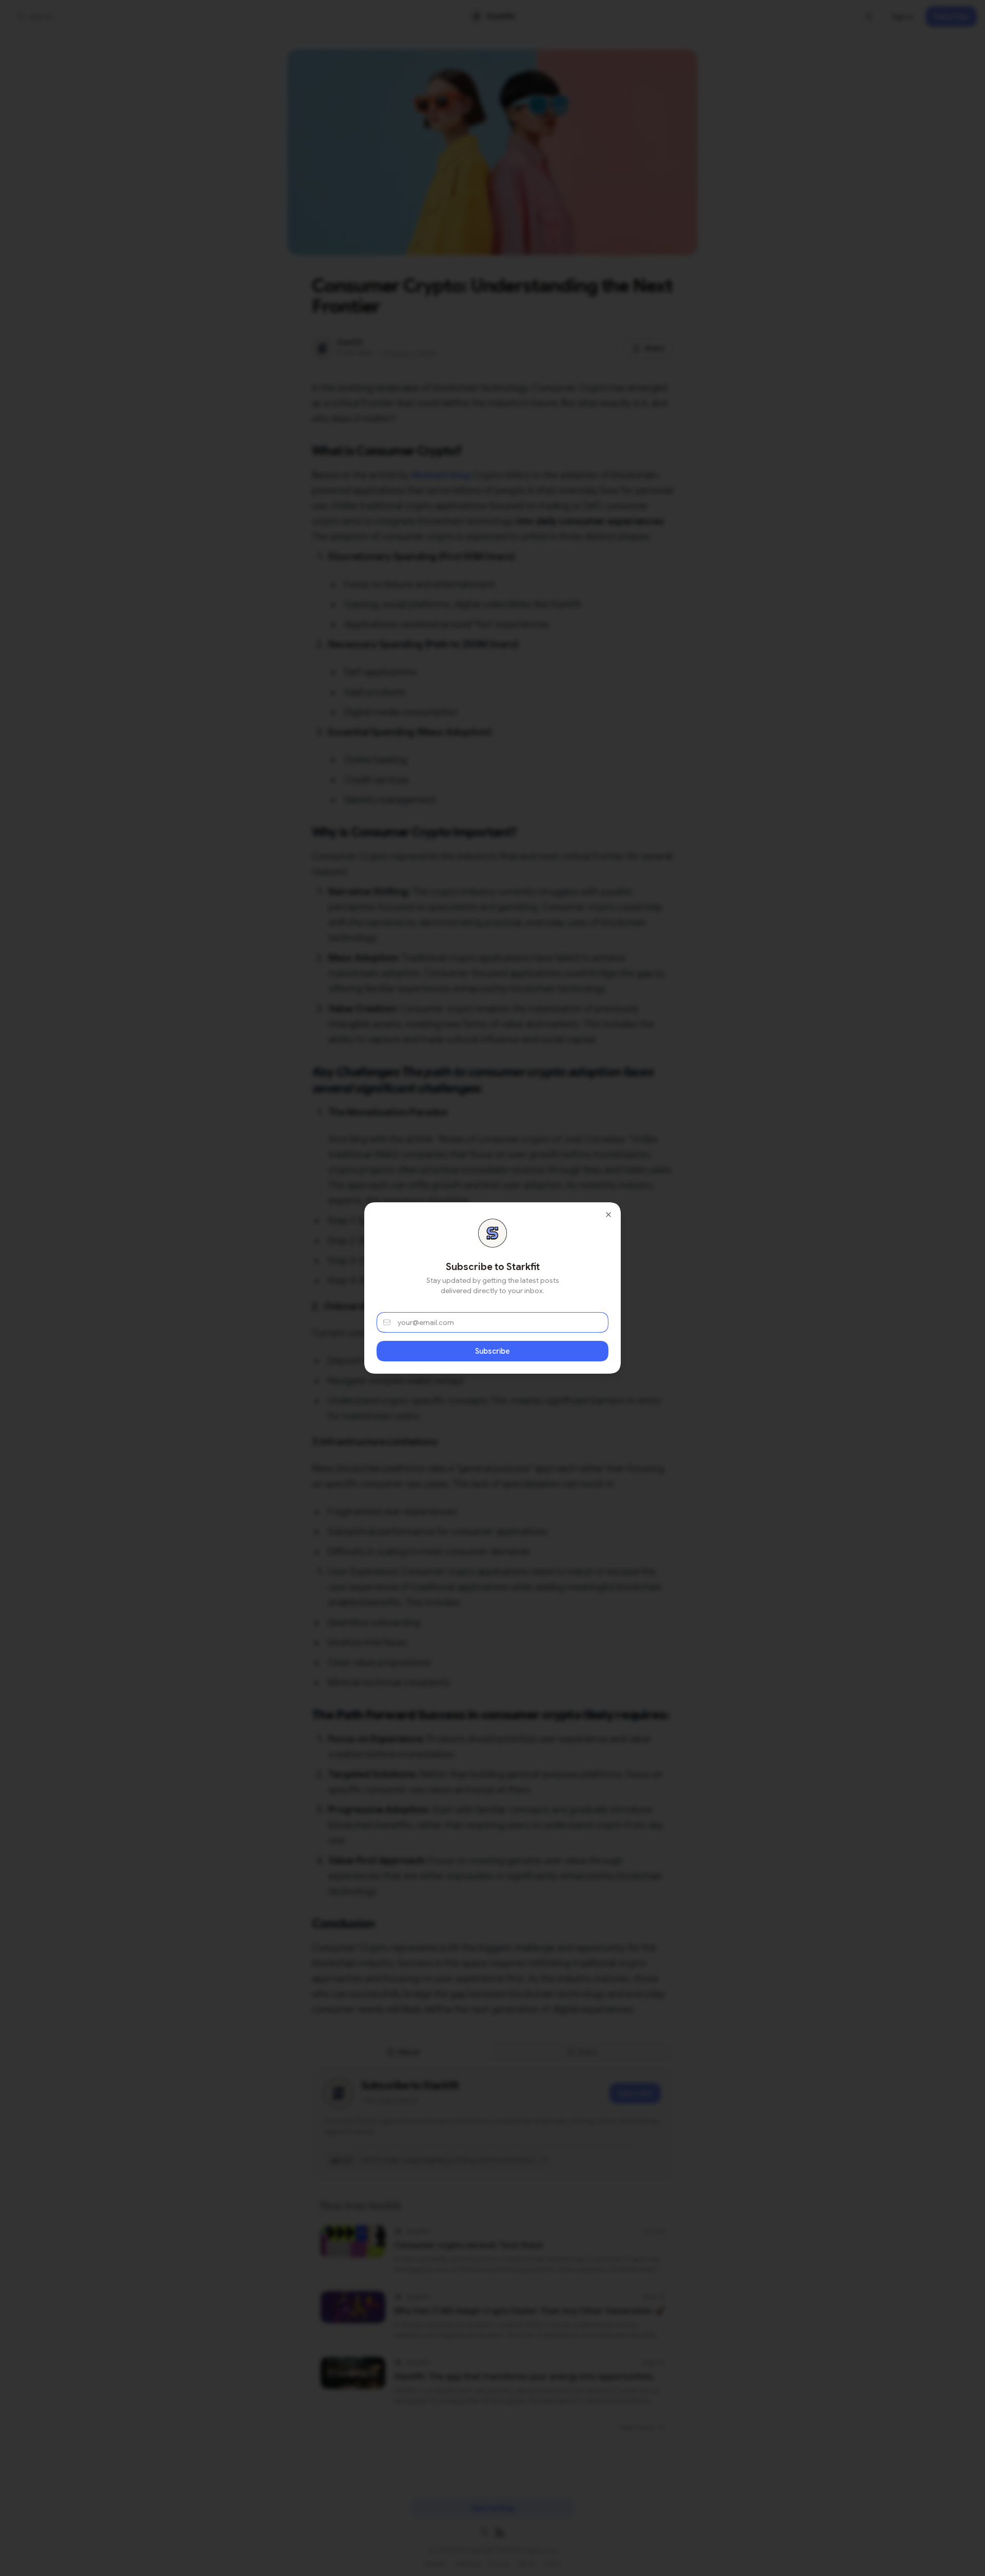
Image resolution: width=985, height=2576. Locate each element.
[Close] (608, 1215)
